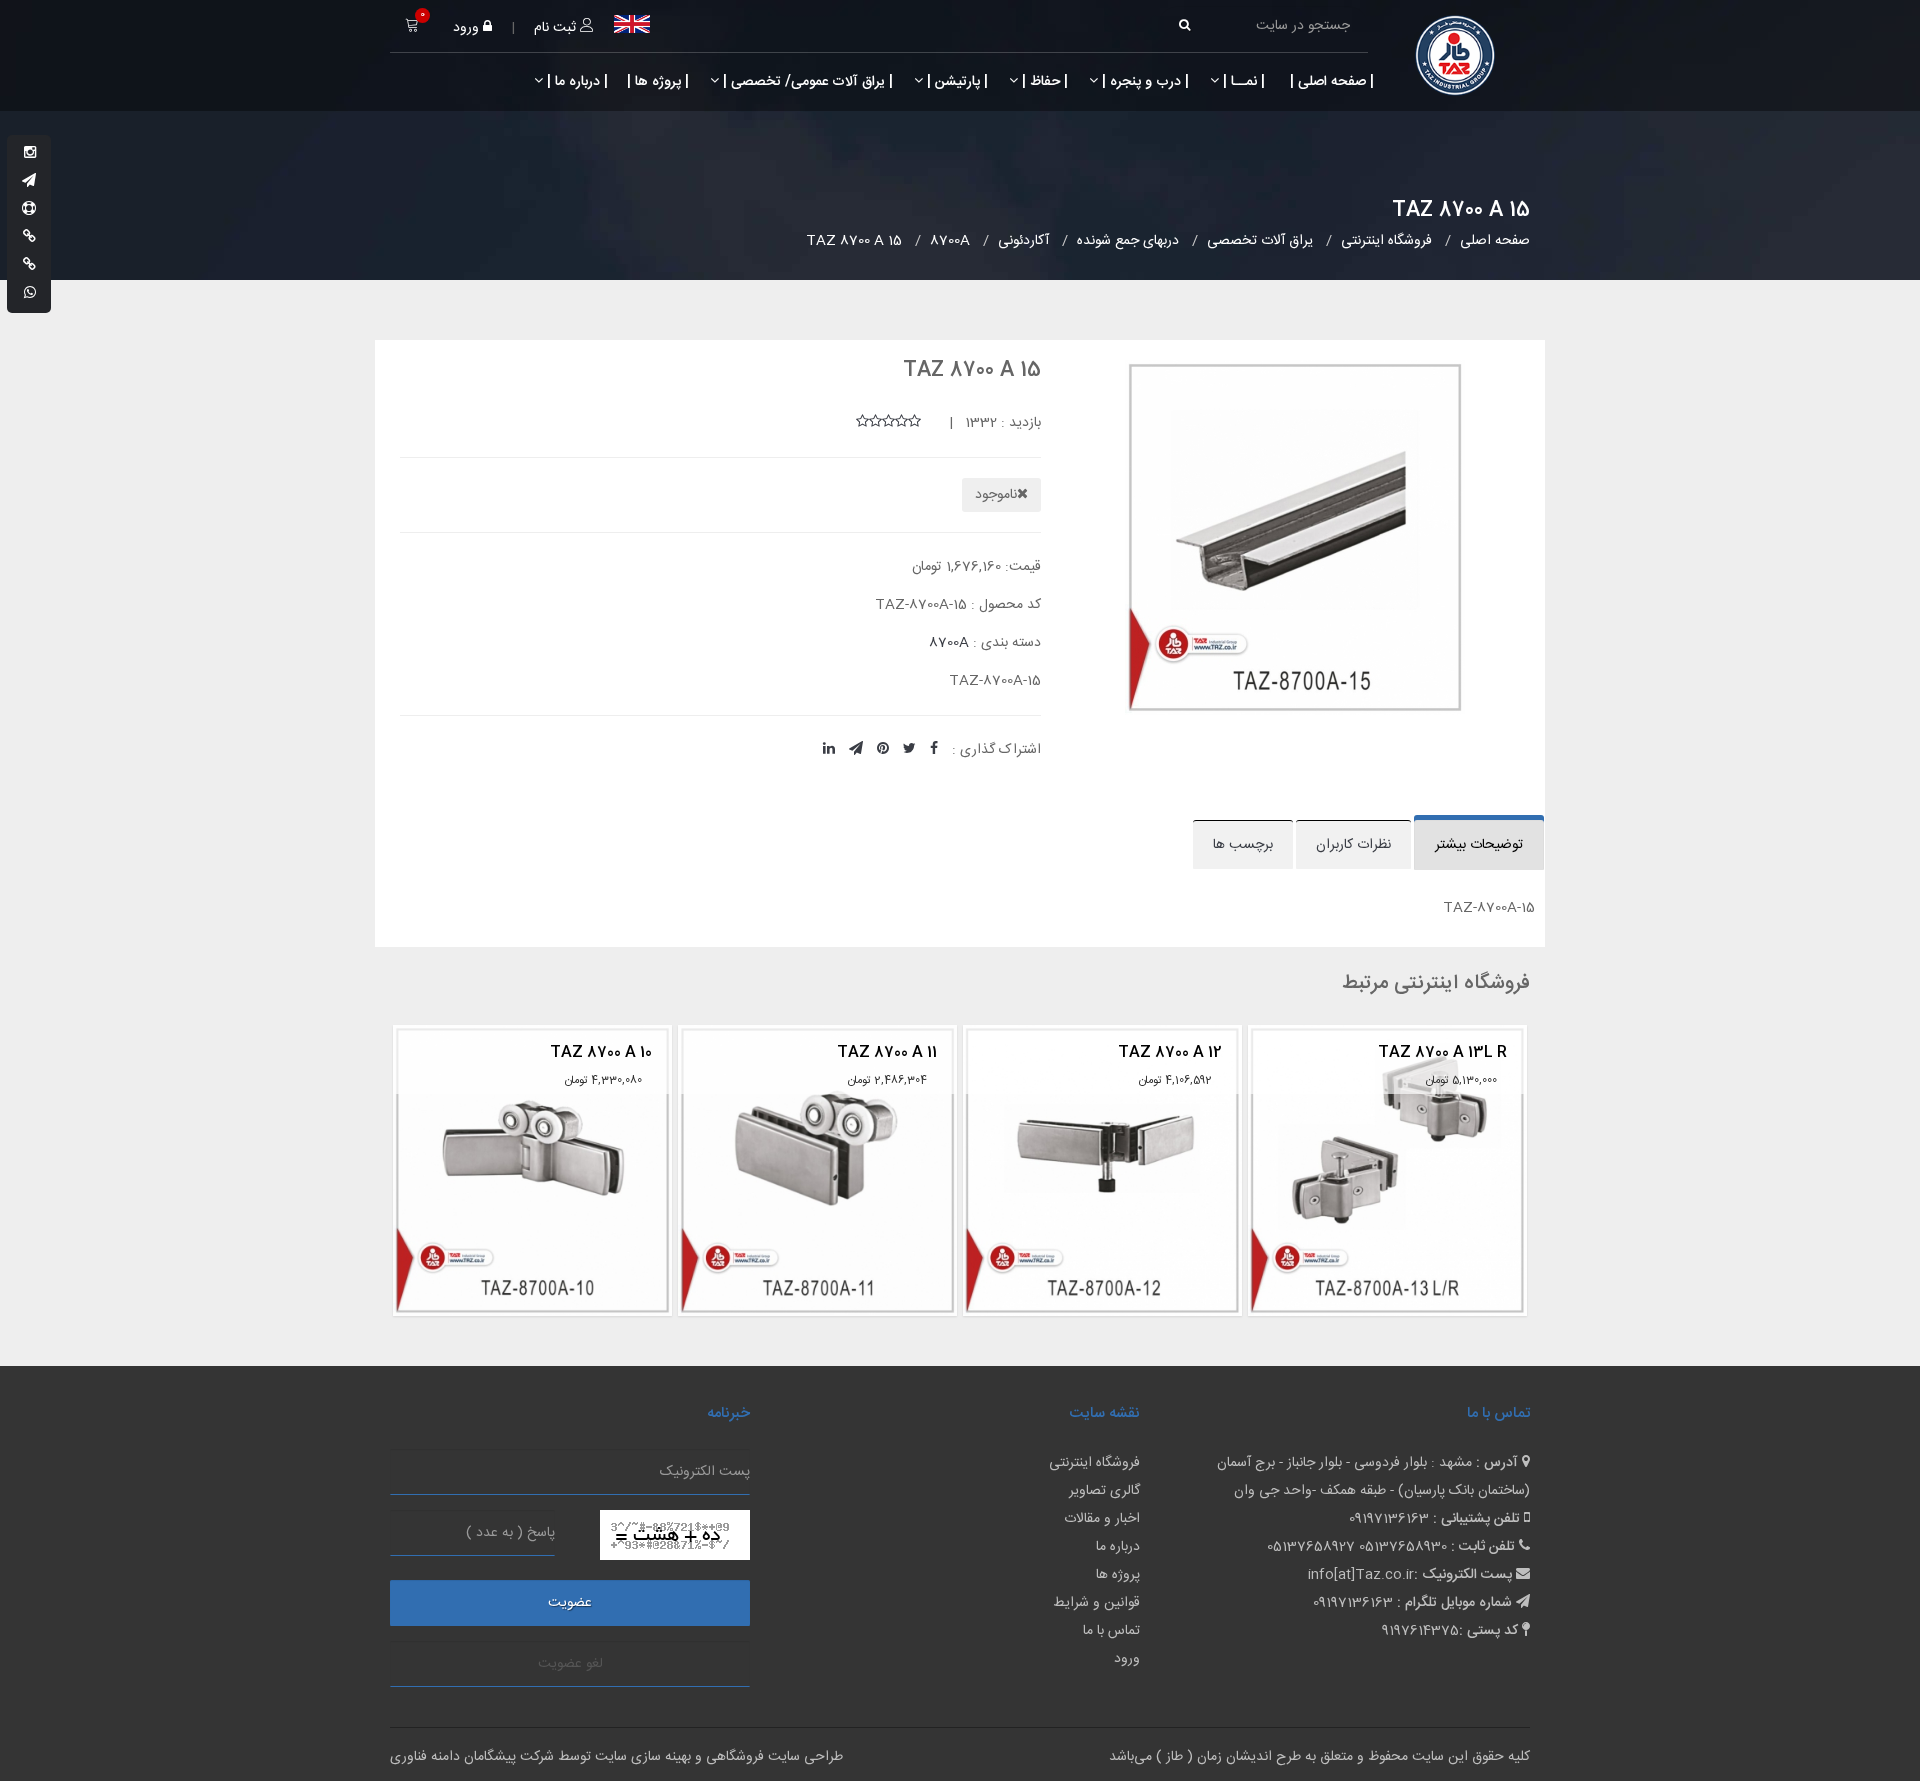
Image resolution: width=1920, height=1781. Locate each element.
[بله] (29, 238)
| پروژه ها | (656, 82)
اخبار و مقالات (1102, 1519)
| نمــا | (1242, 82)
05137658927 (1311, 1547)
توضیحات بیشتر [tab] (1479, 845)
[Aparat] (29, 210)
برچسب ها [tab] (1243, 845)
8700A (949, 643)
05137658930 (1403, 1547)
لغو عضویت (570, 1664)
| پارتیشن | (955, 82)
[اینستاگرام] (30, 154)
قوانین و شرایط (1096, 1603)
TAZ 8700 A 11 (608, 1052)
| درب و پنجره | (1143, 82)
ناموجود (996, 495)
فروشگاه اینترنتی (1094, 1463)
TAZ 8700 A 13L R (1163, 1052)
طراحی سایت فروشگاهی (772, 1757)
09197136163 (1389, 1519)
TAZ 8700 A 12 (891, 1052)
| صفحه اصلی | (1330, 82)
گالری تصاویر (1104, 1491)
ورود (468, 28)
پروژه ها (1118, 1575)
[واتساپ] (30, 294)
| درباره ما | (575, 82)
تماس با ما (1111, 1631)
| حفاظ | (1043, 82)
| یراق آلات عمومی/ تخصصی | (806, 82)
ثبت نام (557, 28)
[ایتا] (29, 266)
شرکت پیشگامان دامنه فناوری (472, 1757)
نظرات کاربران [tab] (1353, 845)
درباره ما (1118, 1547)
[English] (632, 24)
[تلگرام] (29, 182)
